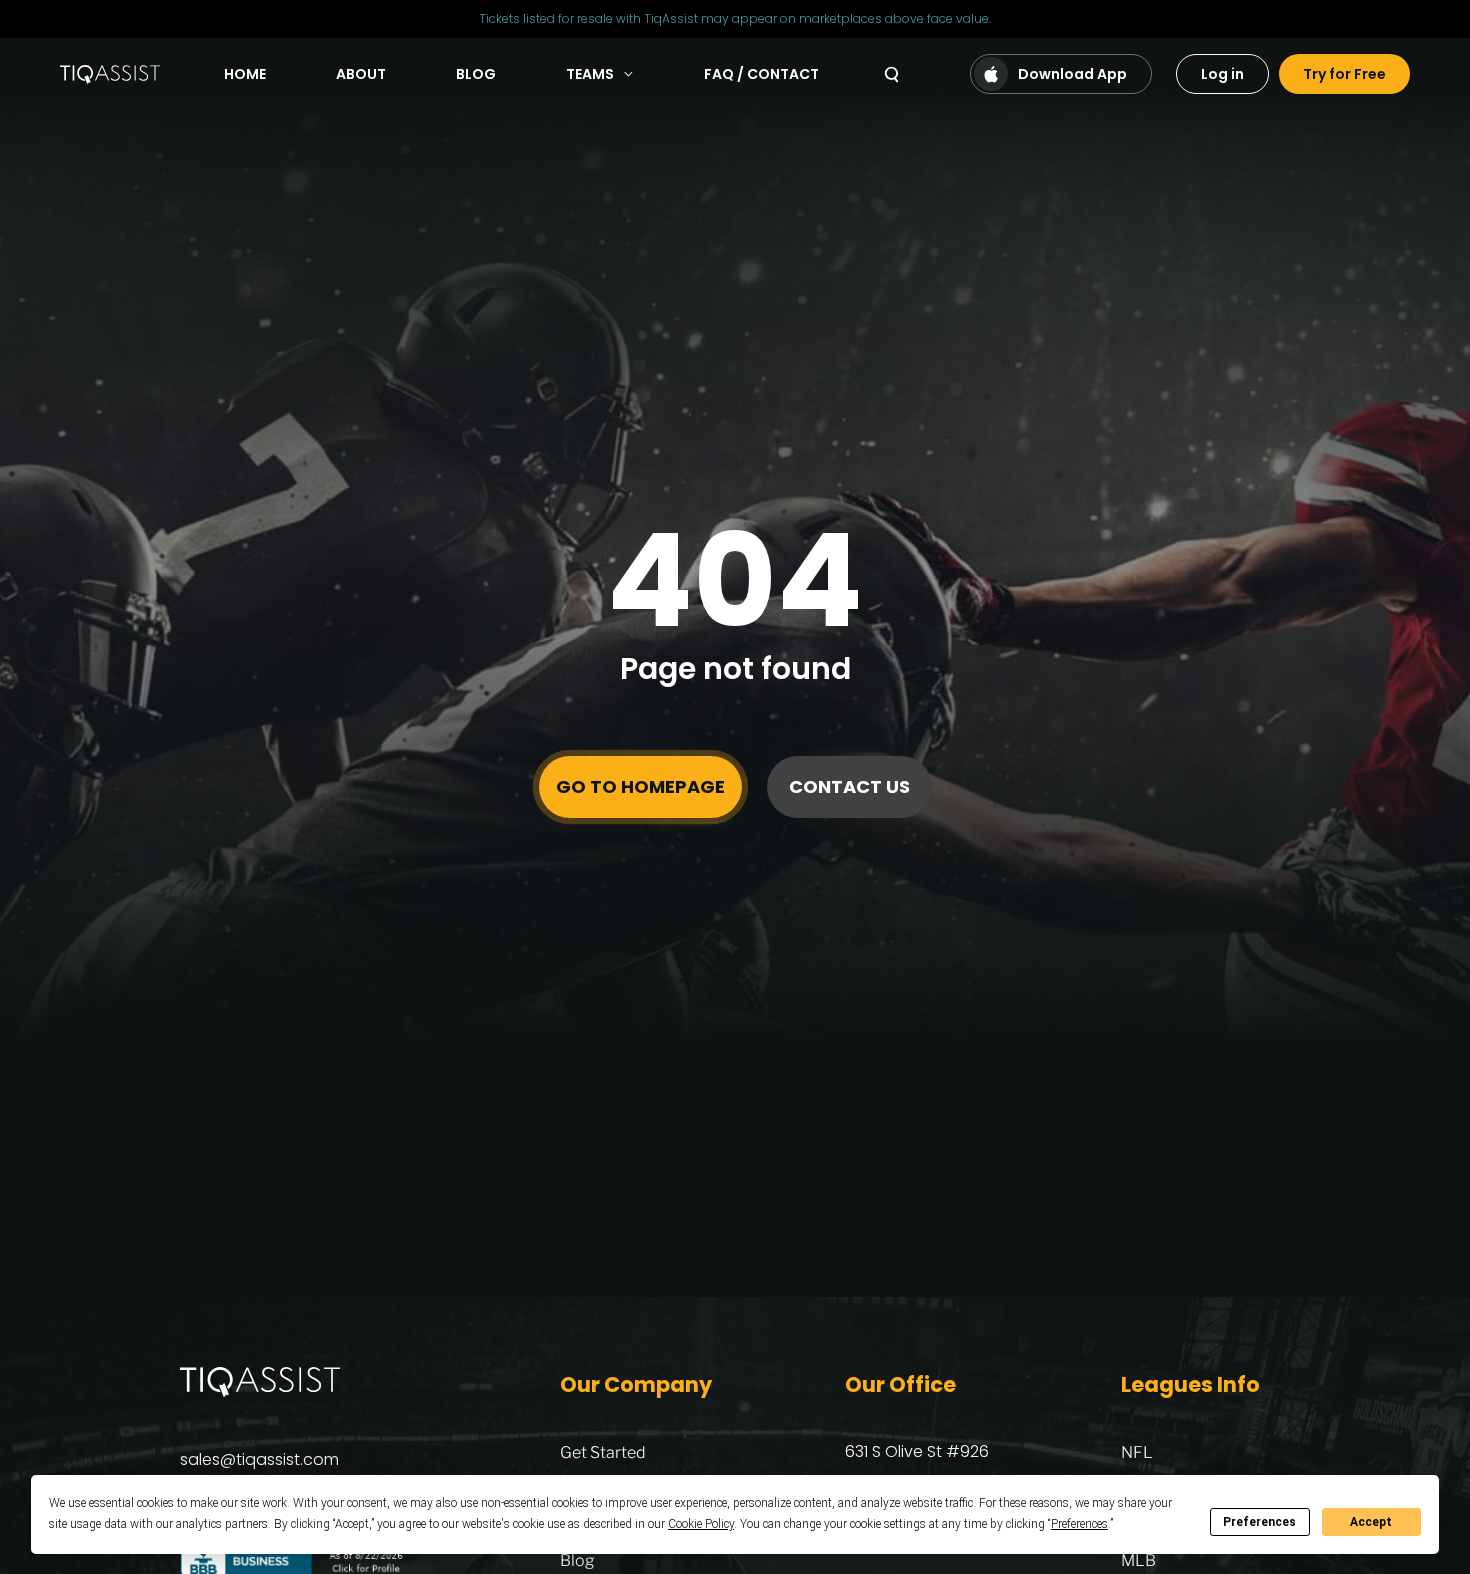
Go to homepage (640, 786)
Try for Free (1344, 74)
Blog (476, 74)
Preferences (1259, 1522)
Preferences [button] (1079, 1524)
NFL (1137, 1452)
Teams (590, 74)
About (361, 74)
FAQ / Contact (761, 74)
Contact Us (849, 786)
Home (245, 74)
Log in (1222, 74)
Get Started (603, 1452)
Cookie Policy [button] (701, 1524)
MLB (1138, 1560)
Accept (1371, 1522)
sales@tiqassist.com (259, 1459)
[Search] (891, 74)
